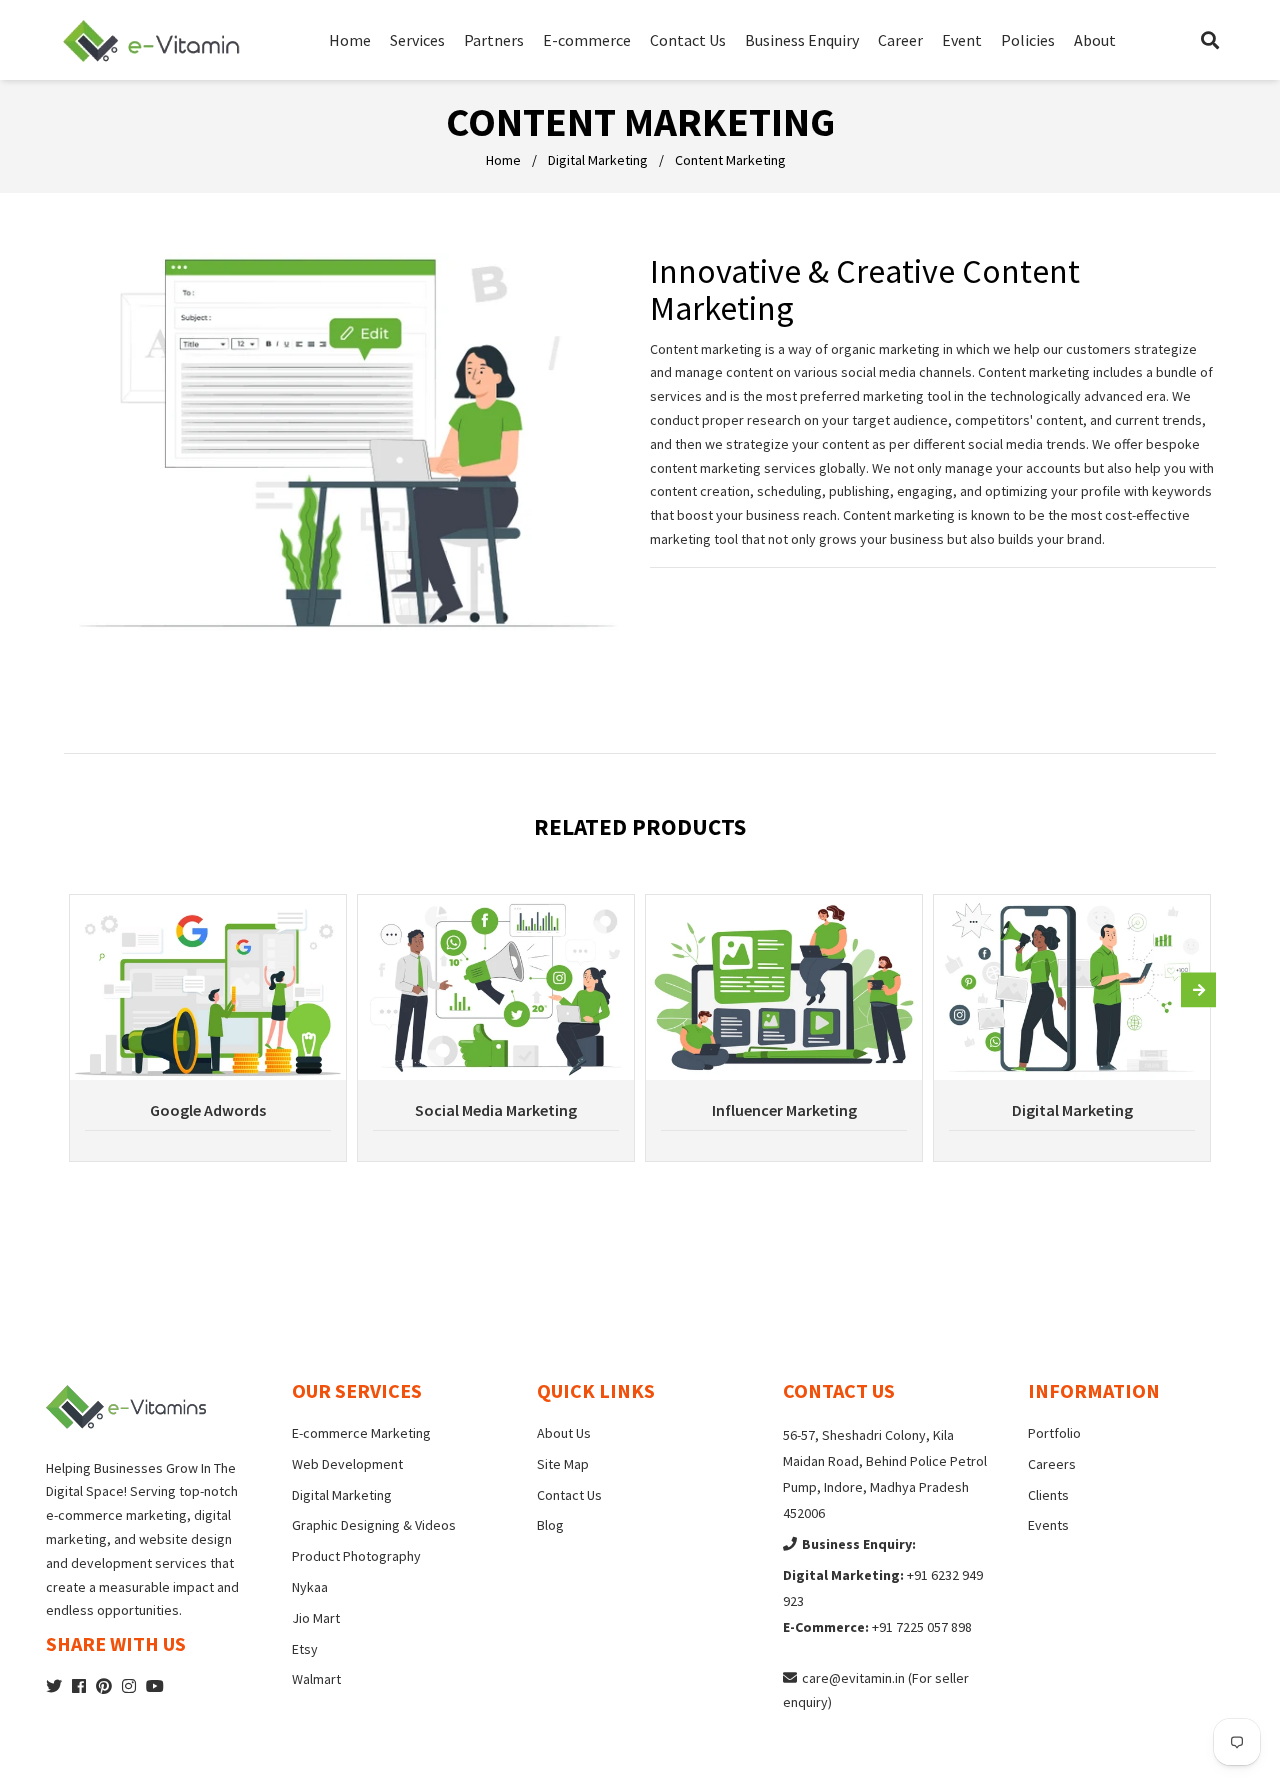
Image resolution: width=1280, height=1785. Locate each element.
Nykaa (310, 1587)
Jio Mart (316, 1618)
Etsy (305, 1649)
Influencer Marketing (784, 1110)
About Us (564, 1433)
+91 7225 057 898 (922, 1627)
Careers (1052, 1464)
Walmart (316, 1679)
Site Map (563, 1464)
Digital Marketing (598, 160)
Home (503, 160)
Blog (550, 1525)
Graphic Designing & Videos (374, 1525)
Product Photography (356, 1556)
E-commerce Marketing (361, 1433)
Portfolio (1054, 1433)
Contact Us (569, 1495)
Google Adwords (208, 1110)
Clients (1048, 1495)
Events (1048, 1525)
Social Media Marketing (496, 1110)
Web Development (347, 1464)
